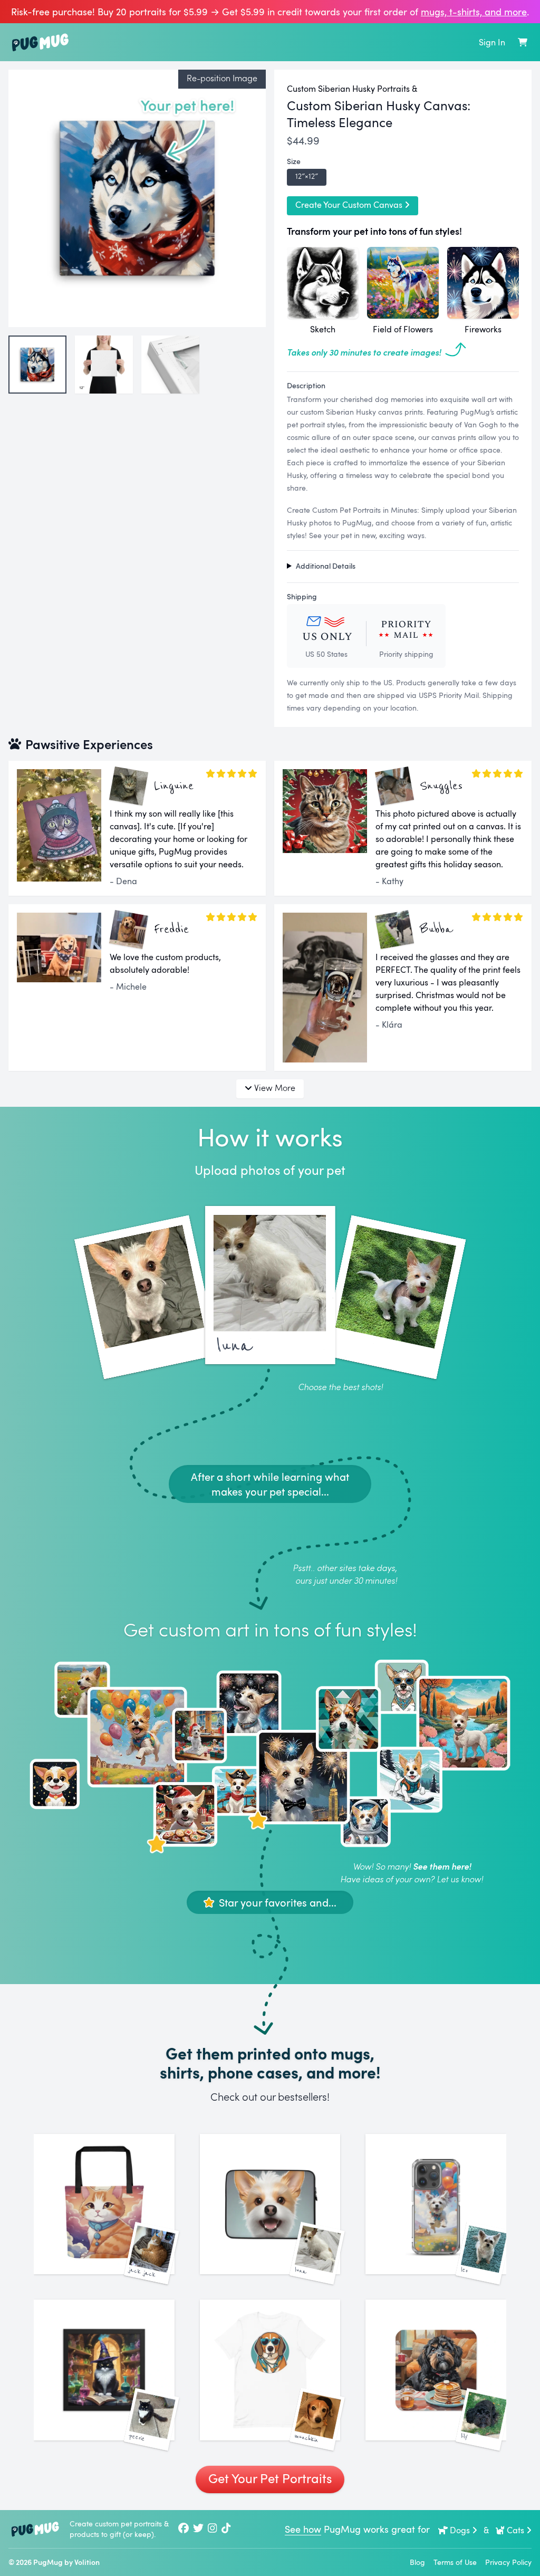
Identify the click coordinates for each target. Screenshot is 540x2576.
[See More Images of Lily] (436, 2370)
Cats (515, 2530)
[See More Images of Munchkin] (270, 2370)
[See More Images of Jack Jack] (104, 2204)
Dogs (460, 2530)
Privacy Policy (508, 2562)
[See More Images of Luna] (270, 2204)
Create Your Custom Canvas (349, 205)
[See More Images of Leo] (436, 2204)
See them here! (442, 1866)
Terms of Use (455, 2562)
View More (275, 1088)
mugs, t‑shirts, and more (474, 12)
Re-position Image (222, 78)
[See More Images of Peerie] (104, 2370)
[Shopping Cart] (523, 42)
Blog (417, 2562)
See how (303, 2529)
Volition (87, 2562)
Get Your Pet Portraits (270, 2478)
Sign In (492, 42)
